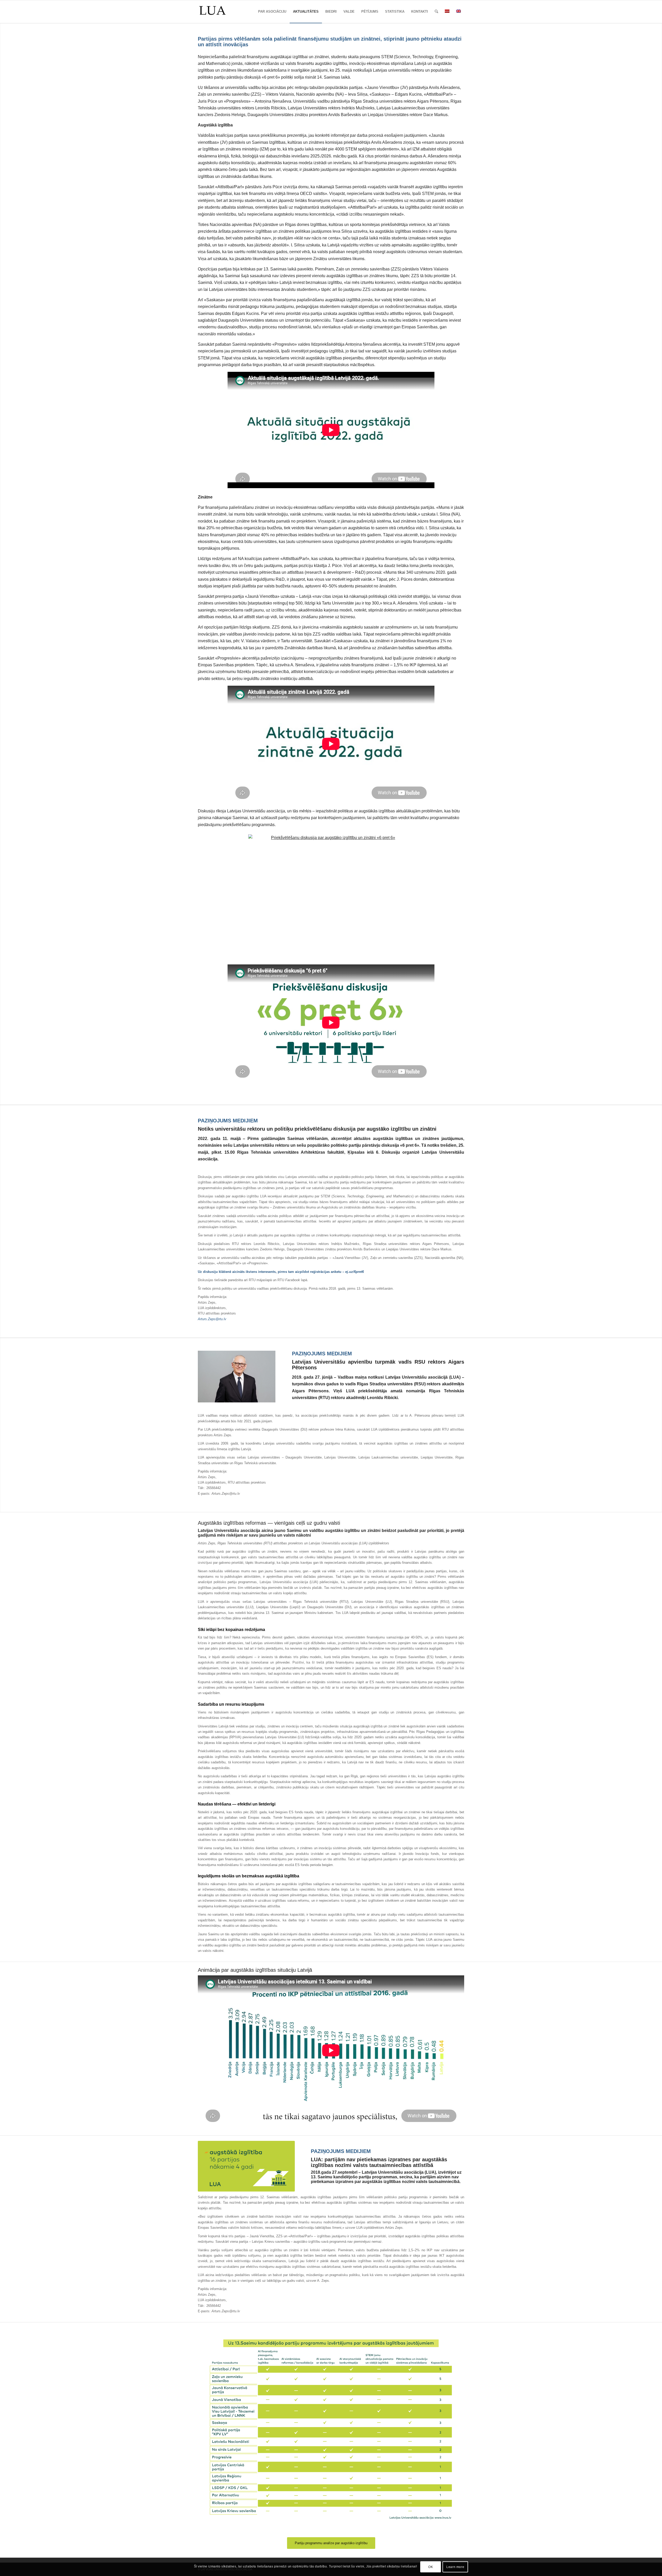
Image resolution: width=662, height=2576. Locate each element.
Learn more (455, 2567)
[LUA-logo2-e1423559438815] (212, 12)
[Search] (436, 12)
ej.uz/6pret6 (355, 1272)
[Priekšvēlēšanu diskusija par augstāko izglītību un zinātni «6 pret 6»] (331, 896)
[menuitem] (272, 12)
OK (431, 2567)
